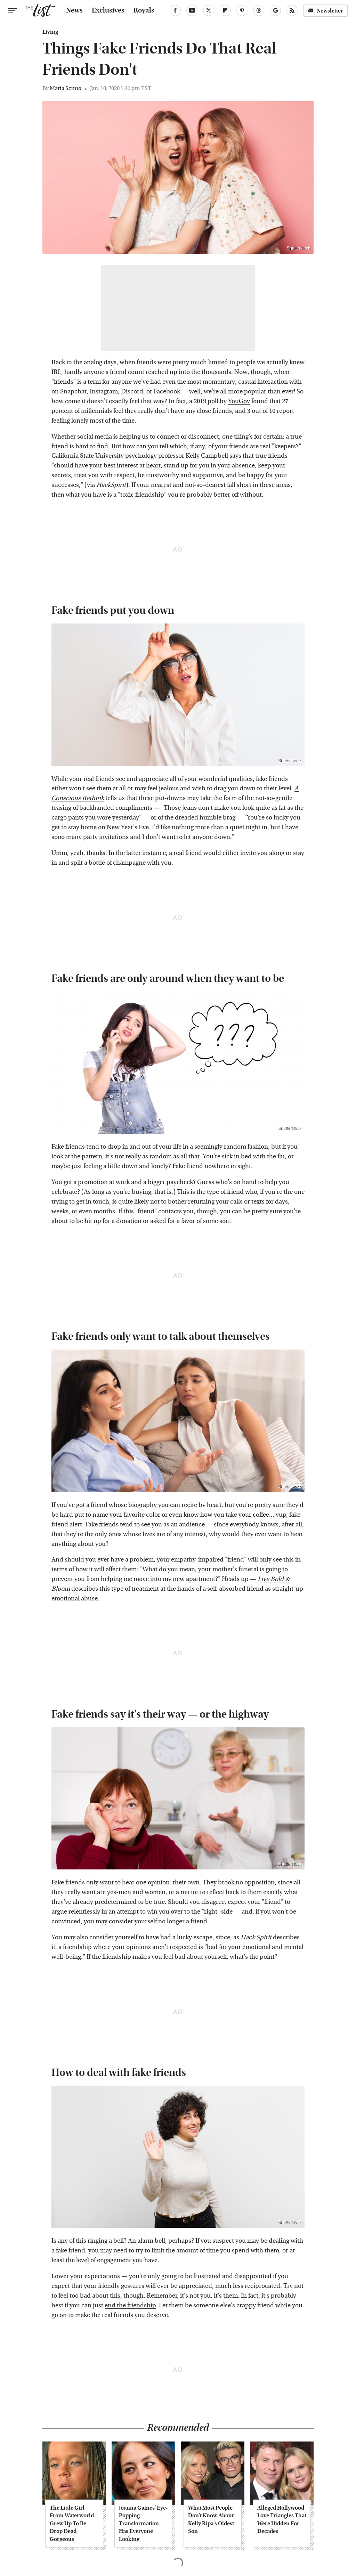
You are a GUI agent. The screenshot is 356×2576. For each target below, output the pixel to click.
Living (50, 32)
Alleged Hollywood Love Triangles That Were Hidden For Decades (282, 2519)
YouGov (239, 401)
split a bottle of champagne (108, 863)
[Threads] (259, 10)
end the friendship (130, 2305)
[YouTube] (192, 10)
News (74, 10)
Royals (144, 10)
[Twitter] (209, 10)
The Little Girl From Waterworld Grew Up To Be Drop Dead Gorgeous (72, 2523)
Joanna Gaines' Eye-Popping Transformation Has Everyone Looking (143, 2523)
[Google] (275, 10)
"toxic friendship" (142, 495)
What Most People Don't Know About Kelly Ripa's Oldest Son (211, 2519)
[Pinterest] (242, 10)
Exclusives (108, 10)
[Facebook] (175, 10)
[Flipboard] (225, 10)
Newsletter (330, 11)
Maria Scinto (66, 88)
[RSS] (292, 10)
